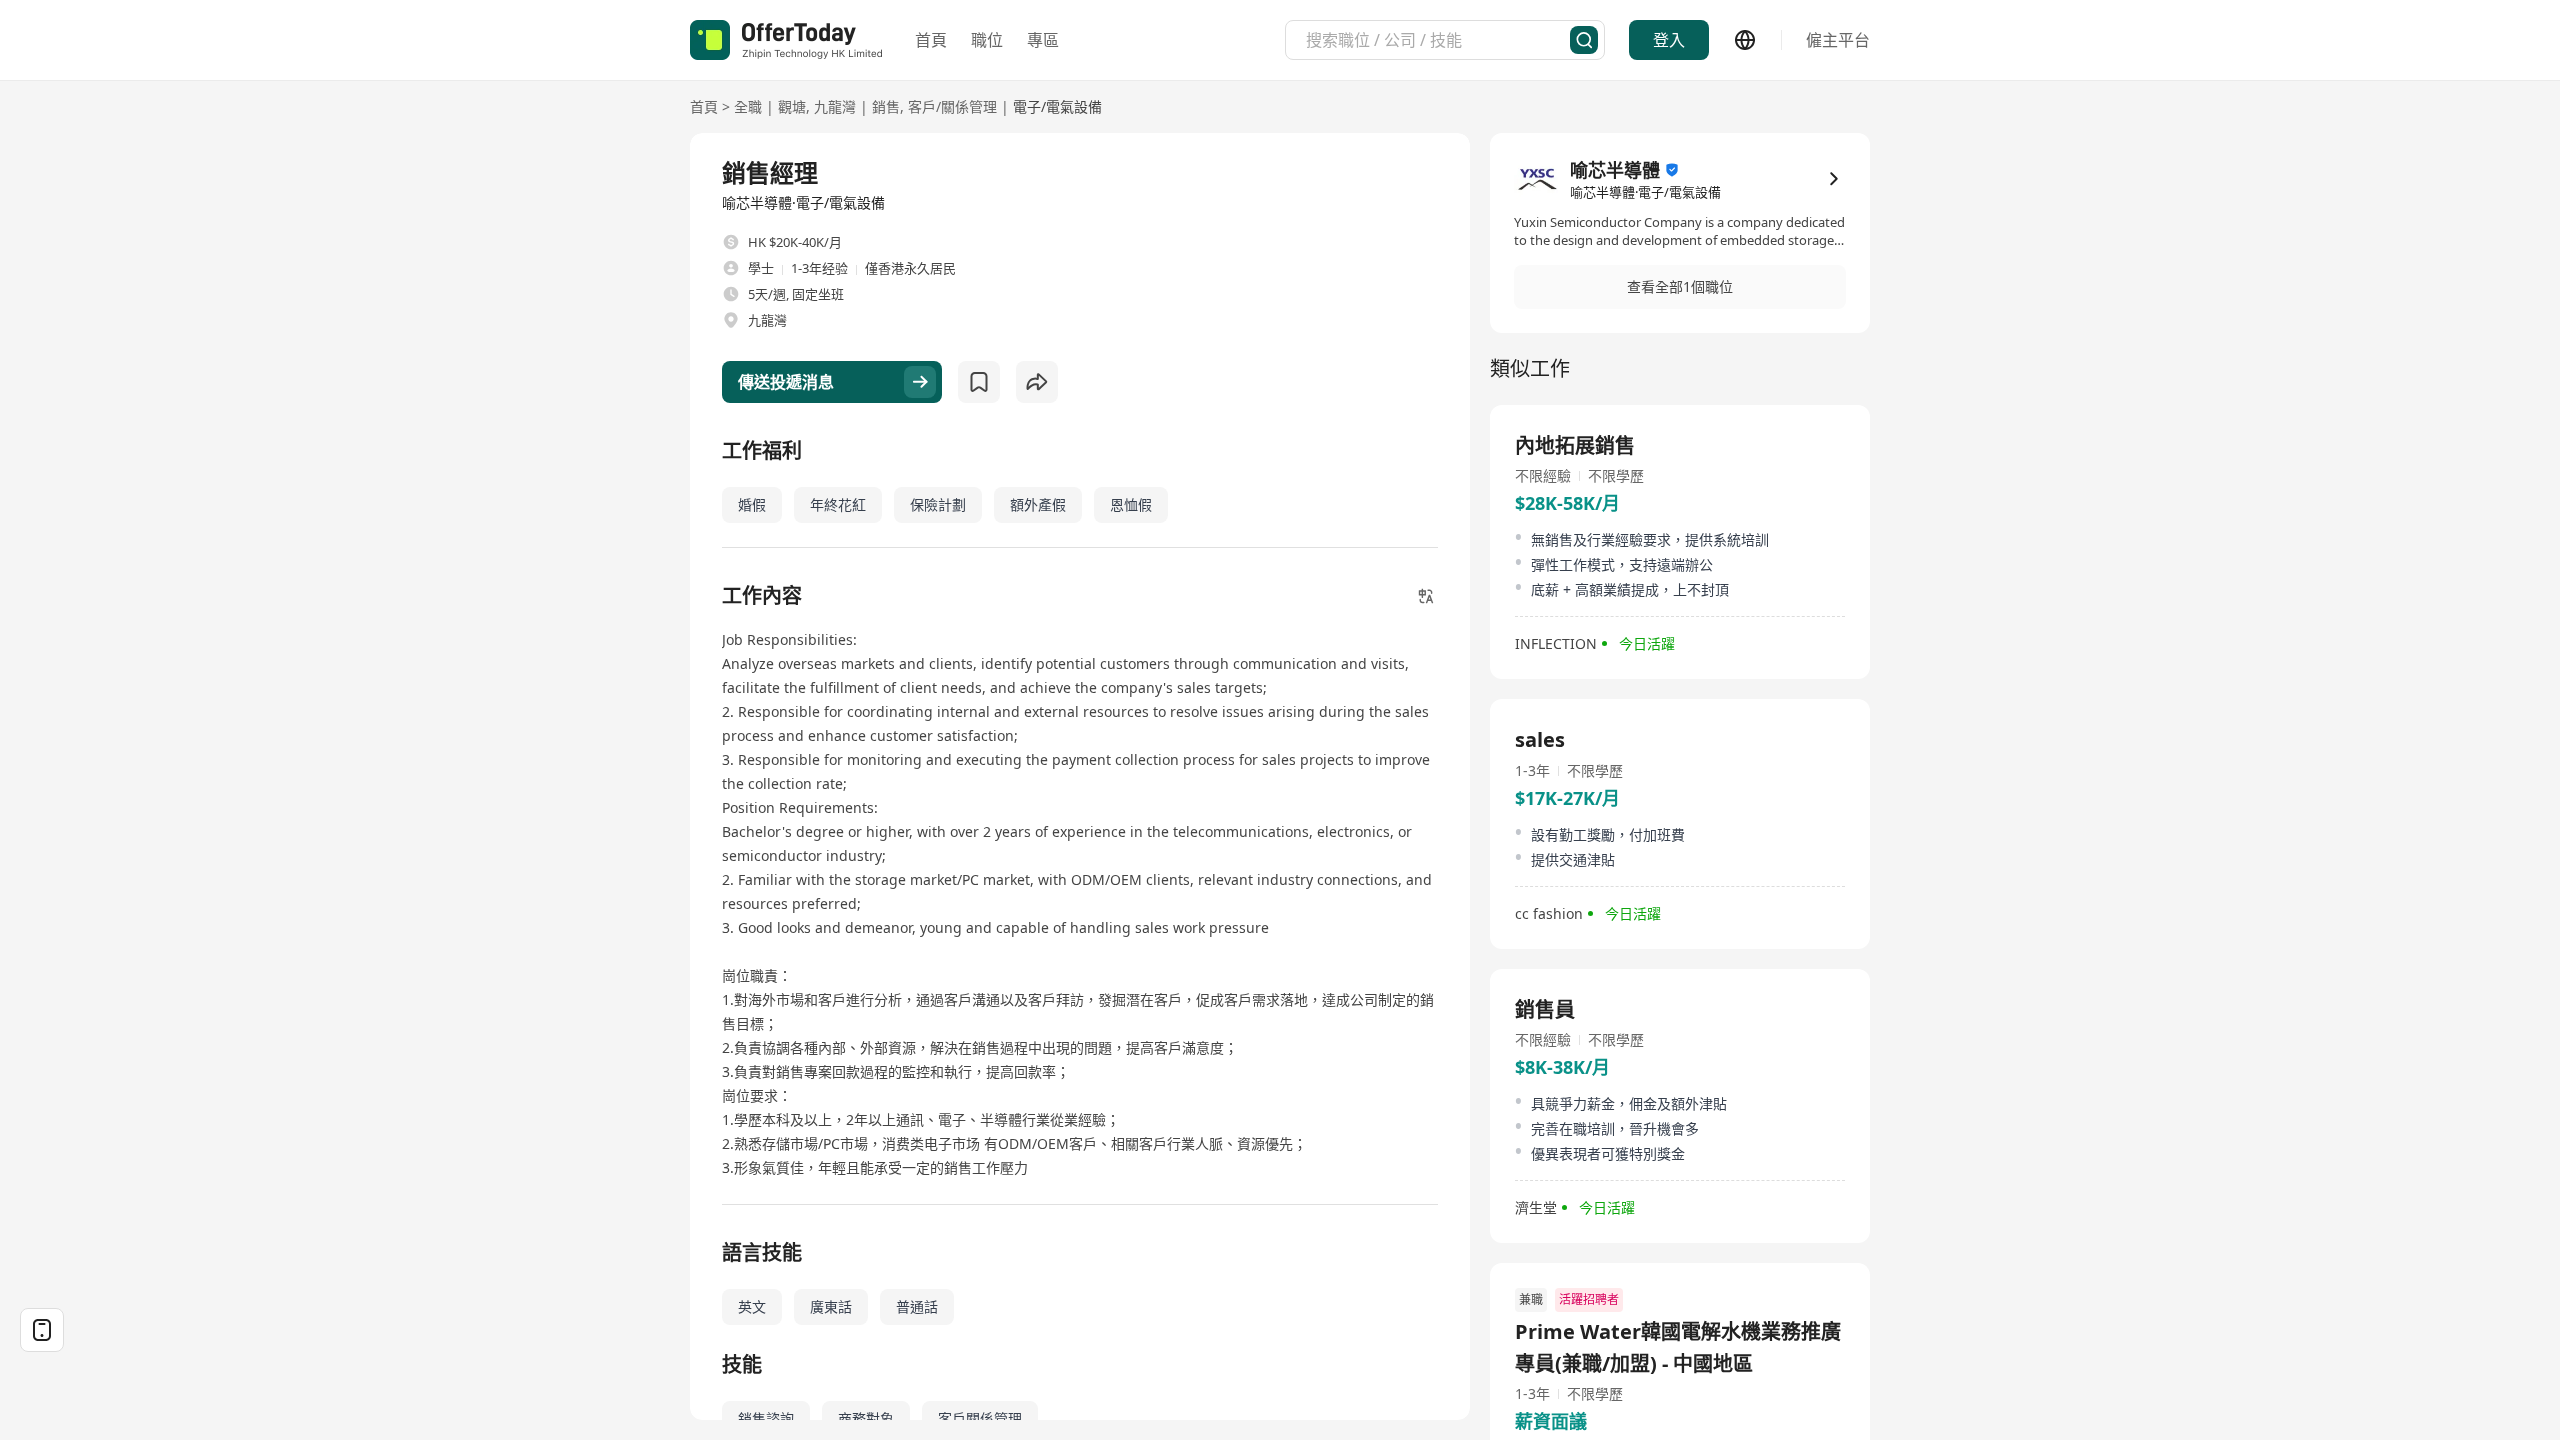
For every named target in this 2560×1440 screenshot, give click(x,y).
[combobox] (1438, 40)
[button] (1680, 287)
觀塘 (792, 106)
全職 (748, 106)
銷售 (886, 106)
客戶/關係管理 (952, 106)
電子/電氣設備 (1057, 106)
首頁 (931, 40)
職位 (987, 40)
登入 (1669, 40)
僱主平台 (1838, 40)
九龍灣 (835, 106)
